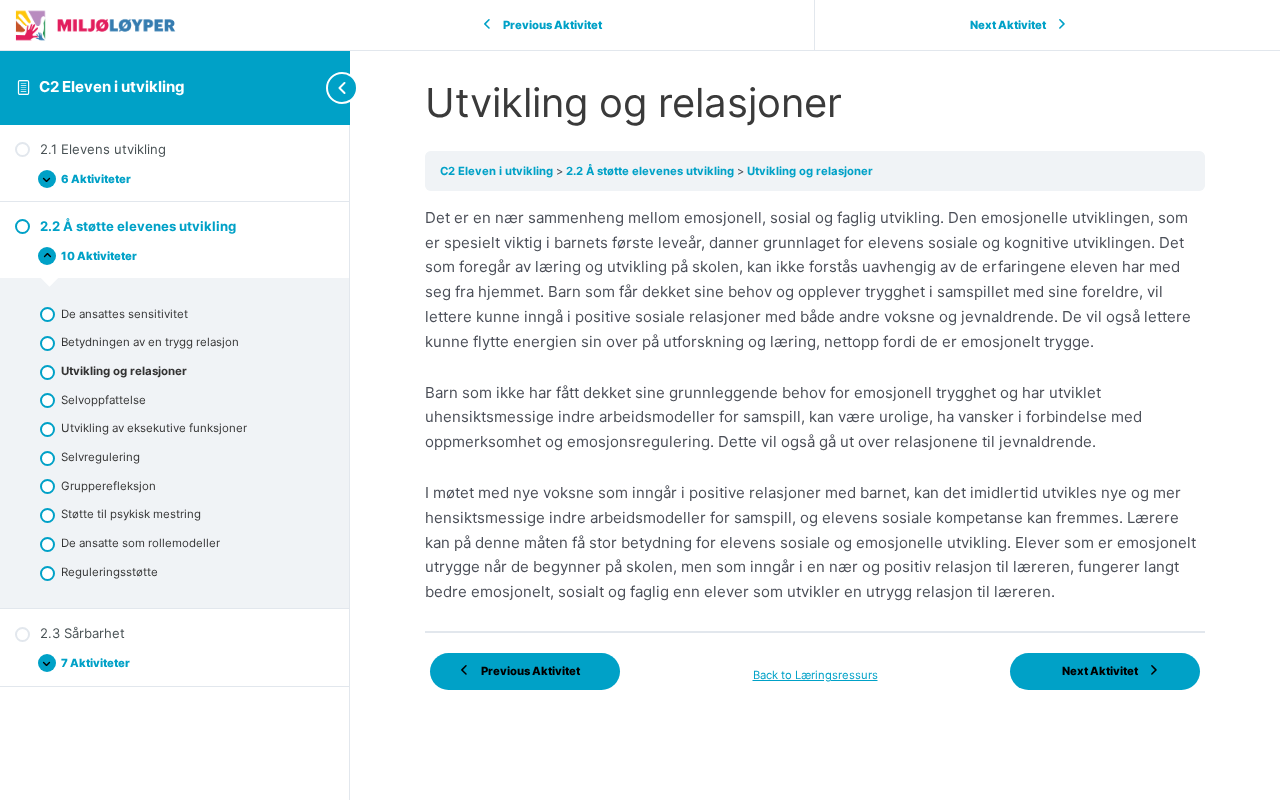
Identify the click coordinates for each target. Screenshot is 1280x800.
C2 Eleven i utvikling (112, 86)
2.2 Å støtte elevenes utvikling (651, 171)
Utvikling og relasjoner (810, 171)
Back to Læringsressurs (815, 675)
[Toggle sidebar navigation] (310, 87)
